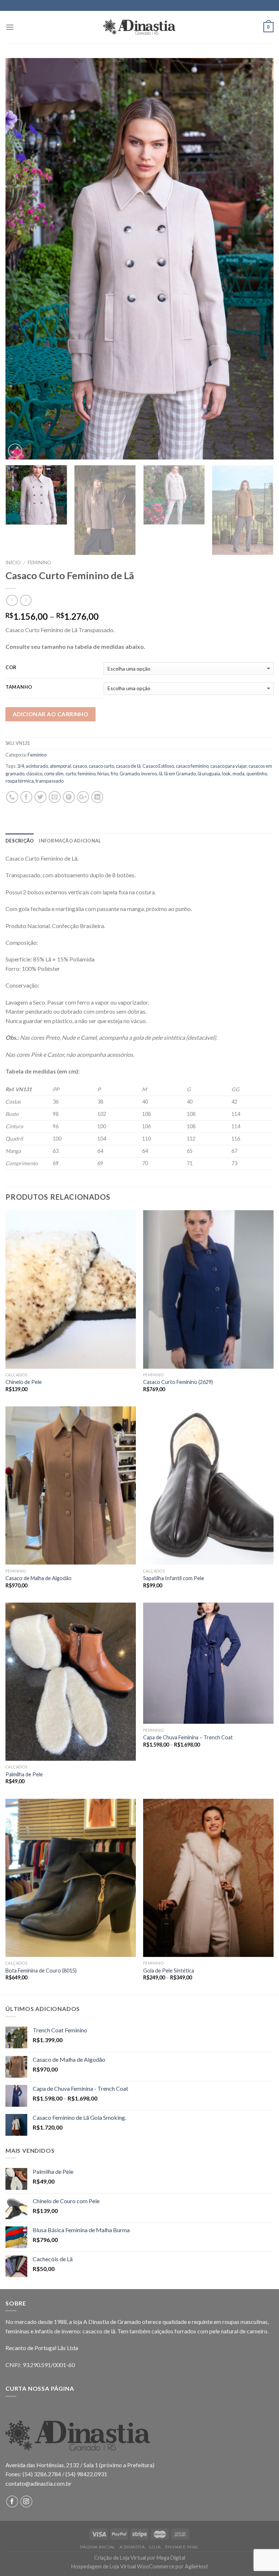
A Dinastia (132, 2547)
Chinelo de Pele (24, 1382)
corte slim (54, 774)
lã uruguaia (209, 774)
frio (114, 774)
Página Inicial (98, 2547)
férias (103, 774)
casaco (80, 766)
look (226, 774)
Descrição (20, 841)
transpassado (50, 781)
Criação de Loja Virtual (120, 2558)
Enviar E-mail (182, 2547)
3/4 (21, 766)
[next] (259, 259)
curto (71, 774)
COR (11, 668)
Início (13, 562)
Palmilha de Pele (24, 1774)
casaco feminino (192, 766)
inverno (149, 774)
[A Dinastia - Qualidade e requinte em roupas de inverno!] (139, 27)
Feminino (39, 562)
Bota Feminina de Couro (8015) (41, 1971)
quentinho (257, 774)
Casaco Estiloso (158, 766)
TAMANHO (19, 687)
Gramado (130, 774)
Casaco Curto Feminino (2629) (178, 1382)
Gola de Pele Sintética (169, 1971)
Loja (155, 2547)
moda (238, 774)
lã (161, 774)
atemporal (60, 766)
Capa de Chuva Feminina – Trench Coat (188, 1737)
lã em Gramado (180, 774)
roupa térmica (20, 781)
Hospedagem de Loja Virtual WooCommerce (123, 2566)
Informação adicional (70, 841)
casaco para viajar (229, 766)
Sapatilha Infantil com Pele (174, 1578)
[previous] (20, 259)
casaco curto (101, 766)
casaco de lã (128, 766)
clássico (34, 774)
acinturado (37, 766)
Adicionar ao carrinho (51, 714)
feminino (87, 774)
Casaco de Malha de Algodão (39, 1578)
